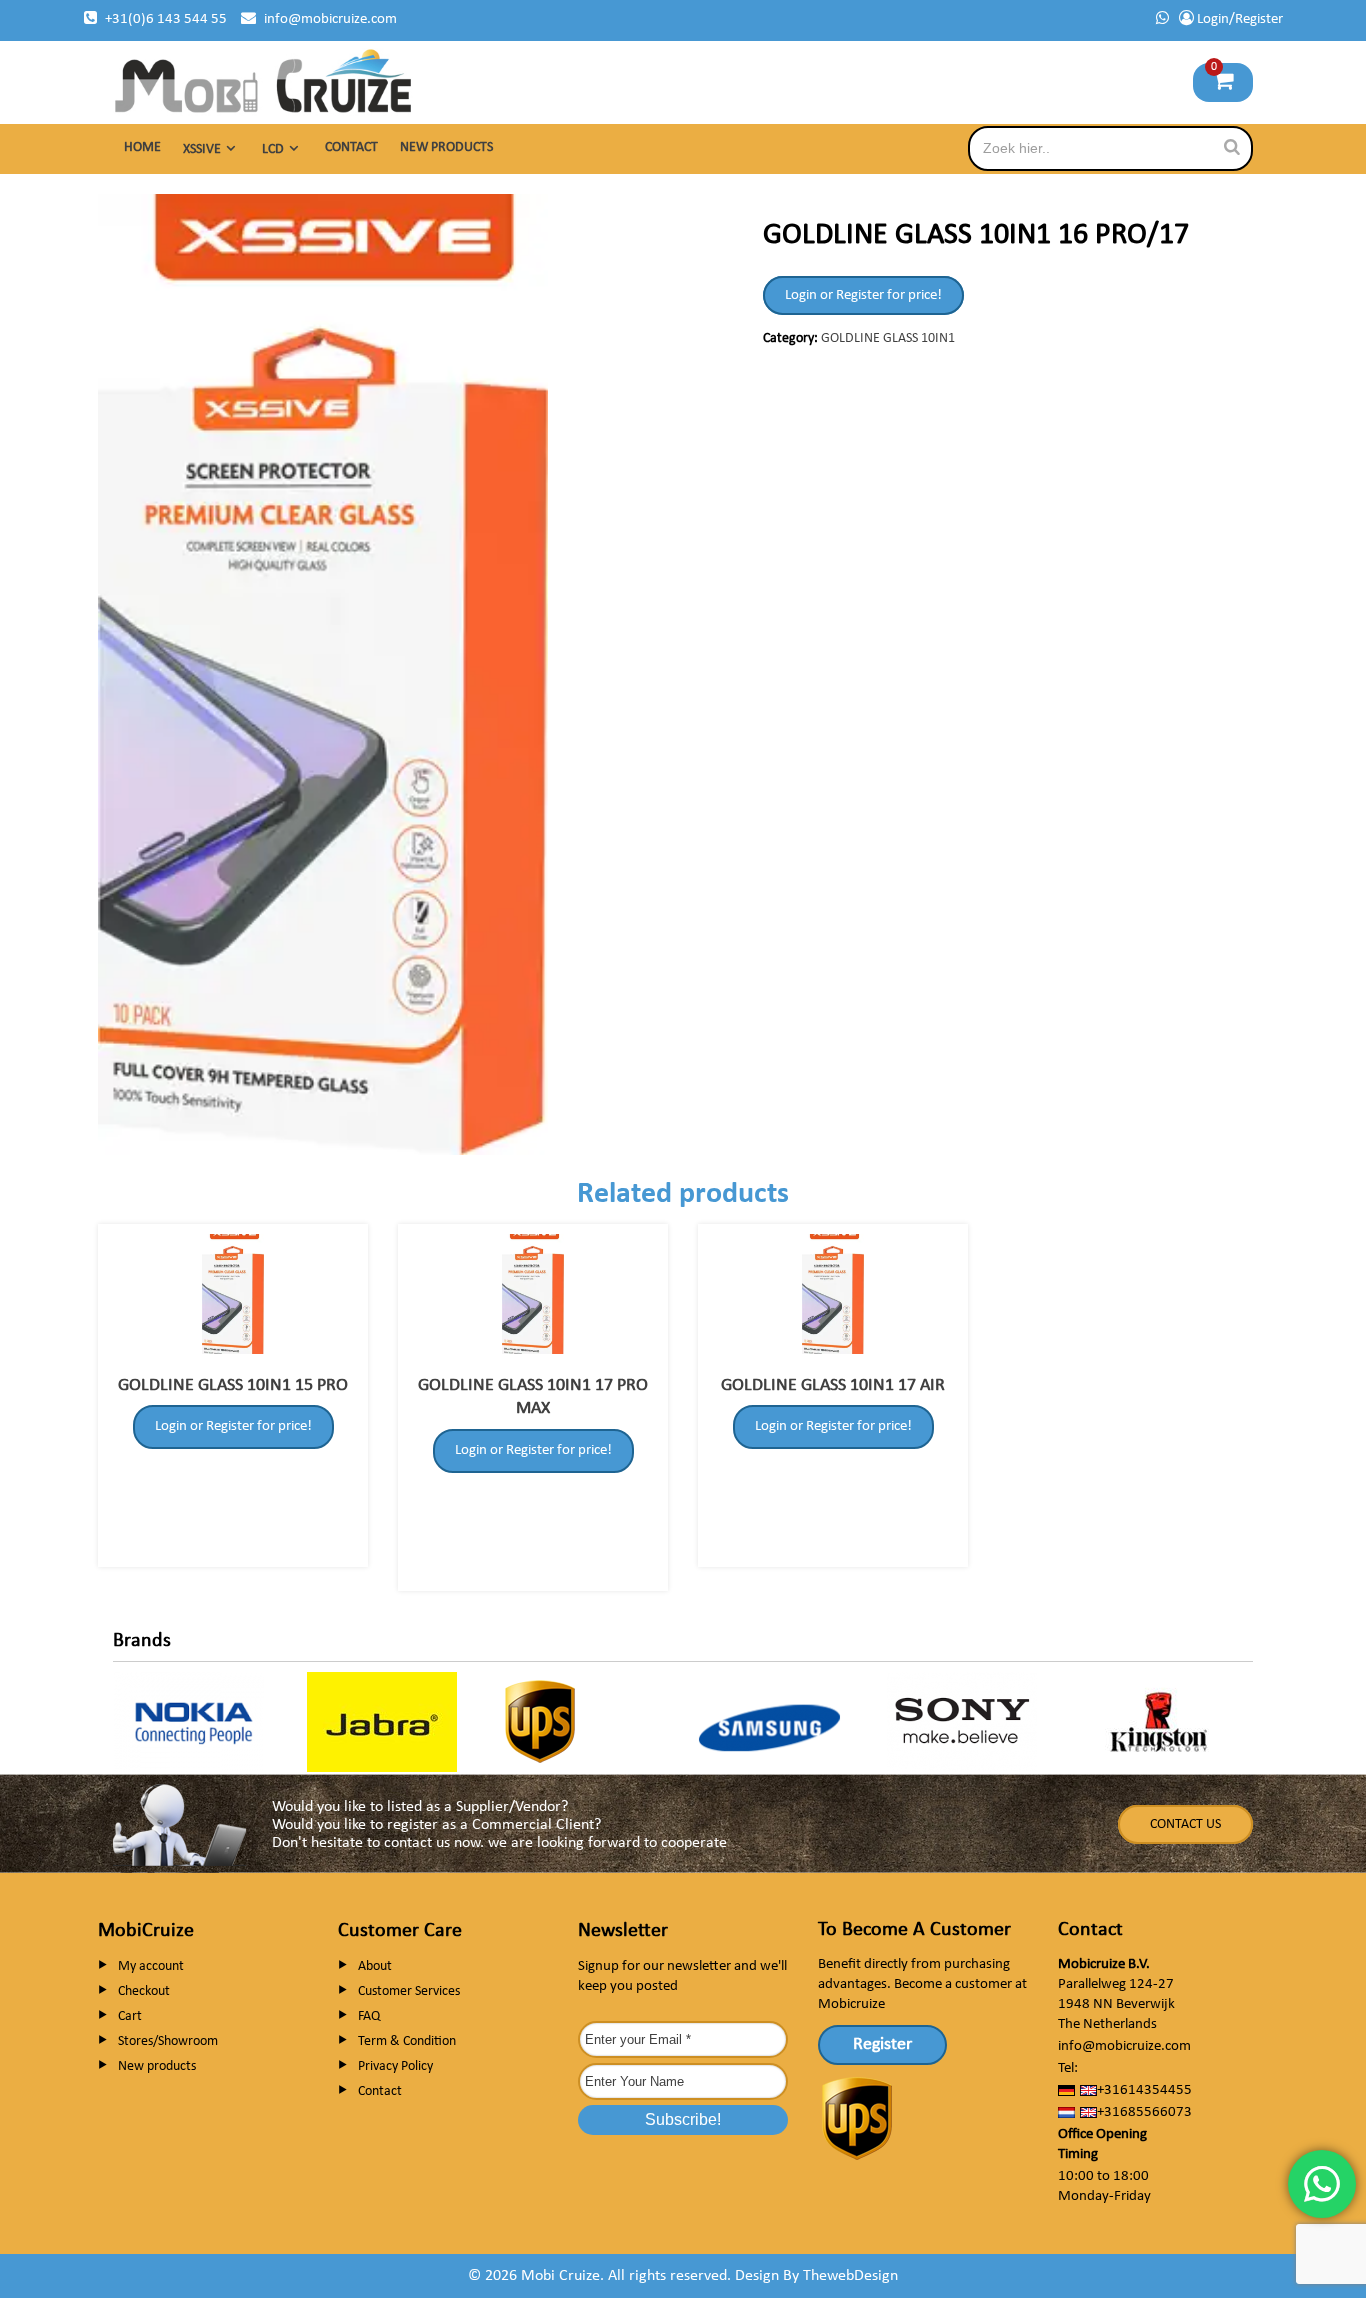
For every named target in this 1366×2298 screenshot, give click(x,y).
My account (151, 1966)
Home (142, 147)
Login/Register (1238, 19)
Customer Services (409, 1991)
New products (446, 147)
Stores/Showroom (168, 2041)
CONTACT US (1185, 1824)
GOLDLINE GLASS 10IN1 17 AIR (833, 1385)
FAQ (369, 2016)
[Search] (1232, 147)
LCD (273, 149)
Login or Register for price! (863, 295)
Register (882, 2044)
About (375, 1966)
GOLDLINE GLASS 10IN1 (888, 338)
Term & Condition (407, 2041)
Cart (130, 2016)
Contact (351, 147)
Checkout (144, 1991)
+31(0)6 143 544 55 (166, 19)
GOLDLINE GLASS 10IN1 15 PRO (233, 1385)
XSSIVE (202, 149)
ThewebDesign (850, 2276)
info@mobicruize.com (330, 19)
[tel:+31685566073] (1162, 19)
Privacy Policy (395, 2066)
